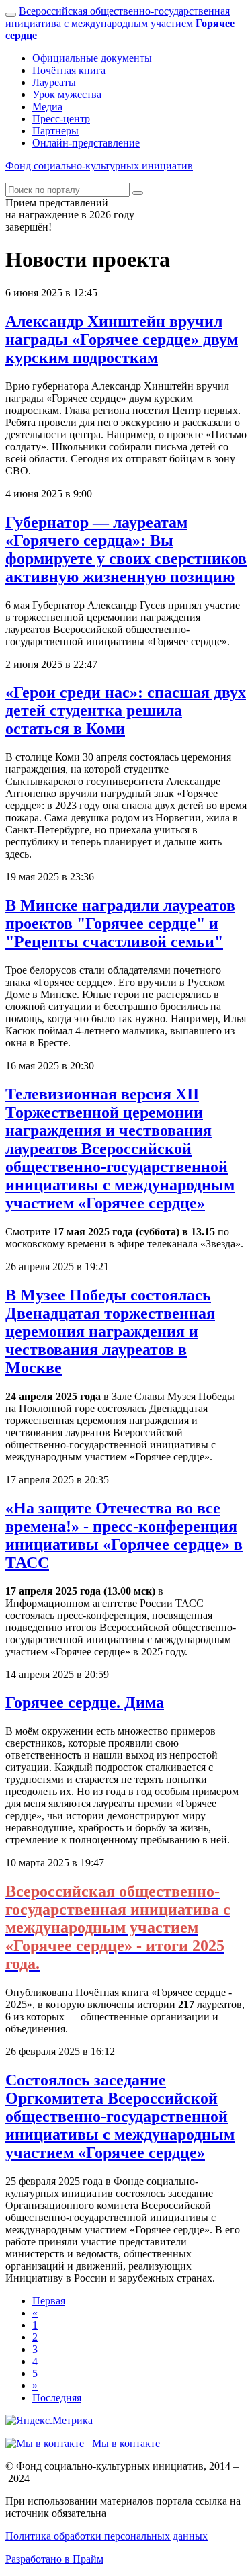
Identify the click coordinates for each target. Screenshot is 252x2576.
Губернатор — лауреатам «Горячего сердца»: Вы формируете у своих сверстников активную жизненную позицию (126, 549)
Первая (49, 2301)
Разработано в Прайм (54, 2559)
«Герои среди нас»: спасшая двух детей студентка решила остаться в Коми (126, 710)
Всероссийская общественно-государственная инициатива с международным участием (120, 23)
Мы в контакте (122, 2443)
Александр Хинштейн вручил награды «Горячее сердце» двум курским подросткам (122, 339)
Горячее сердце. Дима (85, 1702)
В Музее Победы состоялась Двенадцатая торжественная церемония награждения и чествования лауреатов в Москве (110, 1331)
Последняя (57, 2398)
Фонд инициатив (99, 166)
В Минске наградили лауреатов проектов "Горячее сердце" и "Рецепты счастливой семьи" (120, 923)
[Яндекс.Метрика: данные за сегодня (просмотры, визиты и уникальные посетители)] (49, 2421)
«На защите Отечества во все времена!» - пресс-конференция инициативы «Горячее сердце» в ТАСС (124, 1535)
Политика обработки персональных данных (107, 2536)
